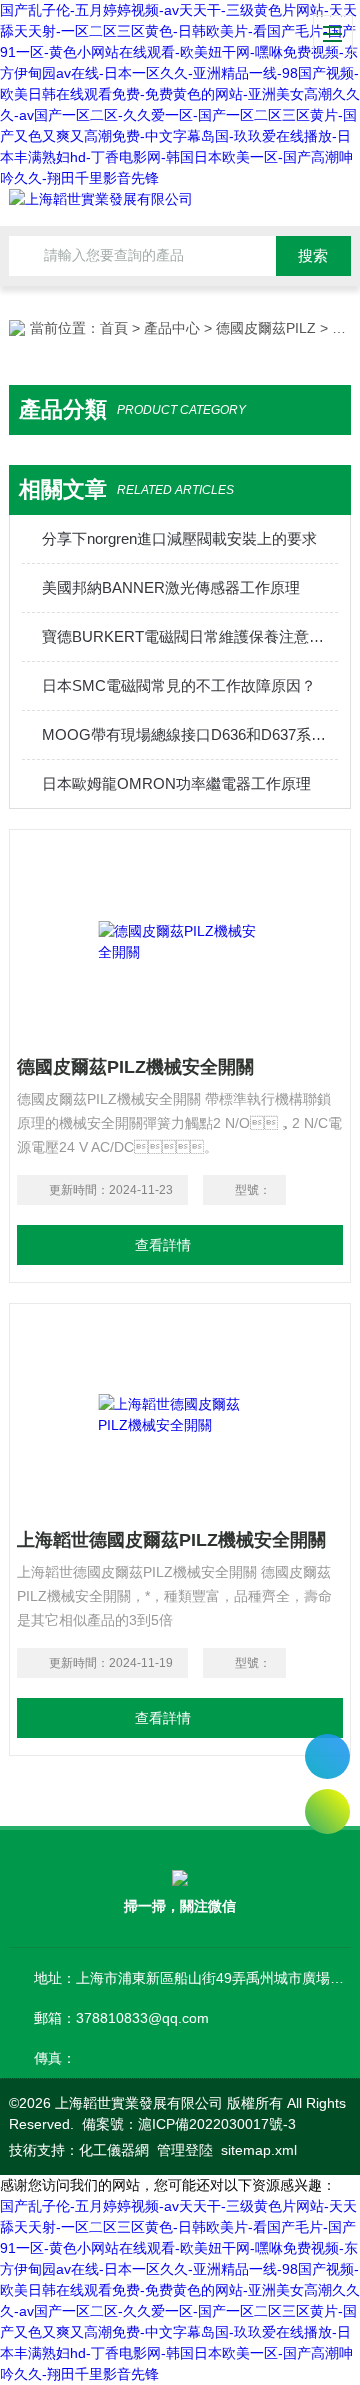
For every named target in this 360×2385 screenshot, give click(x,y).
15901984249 (327, 1756)
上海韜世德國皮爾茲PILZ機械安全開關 (171, 1540)
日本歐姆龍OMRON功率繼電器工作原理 (176, 783)
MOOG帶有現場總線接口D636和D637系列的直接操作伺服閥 (190, 734)
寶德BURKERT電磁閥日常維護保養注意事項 (190, 636)
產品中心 (172, 328)
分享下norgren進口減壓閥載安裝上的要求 (179, 538)
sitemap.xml (259, 2150)
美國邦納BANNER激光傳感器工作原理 (171, 587)
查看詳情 (163, 1245)
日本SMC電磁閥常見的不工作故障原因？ (179, 685)
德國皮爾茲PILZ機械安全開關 (135, 1067)
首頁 (114, 328)
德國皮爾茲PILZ (266, 328)
